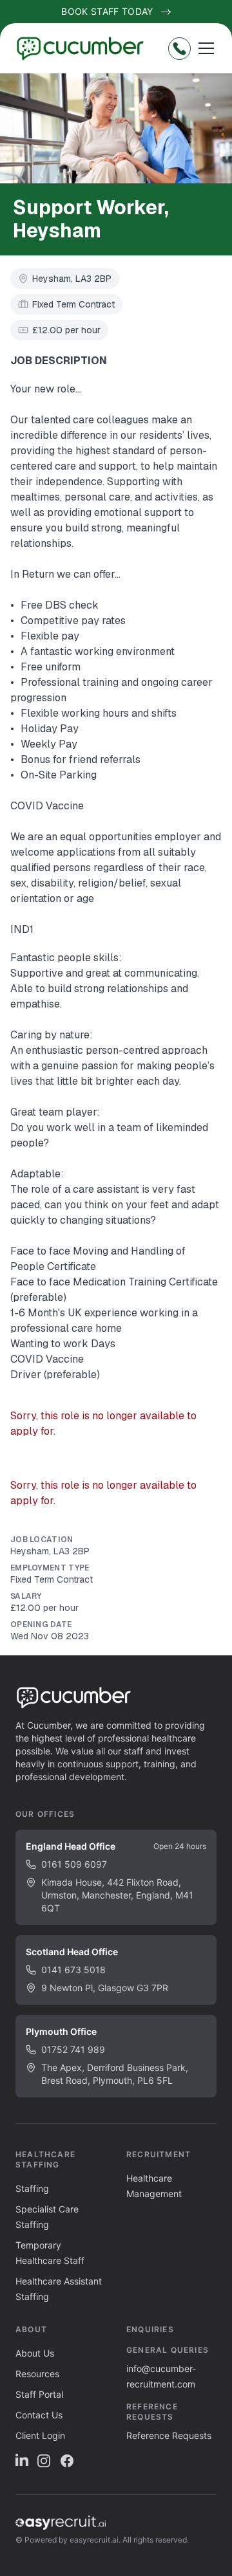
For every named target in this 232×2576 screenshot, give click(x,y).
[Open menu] (206, 48)
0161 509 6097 (74, 1864)
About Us (35, 2353)
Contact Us (39, 2415)
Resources (37, 2374)
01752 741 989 (73, 2049)
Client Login (40, 2435)
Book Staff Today (107, 11)
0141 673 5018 (73, 1970)
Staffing (32, 2188)
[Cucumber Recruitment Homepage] (85, 48)
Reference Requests (169, 2435)
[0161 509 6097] (179, 49)
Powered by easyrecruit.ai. (72, 2540)
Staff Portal (39, 2394)
